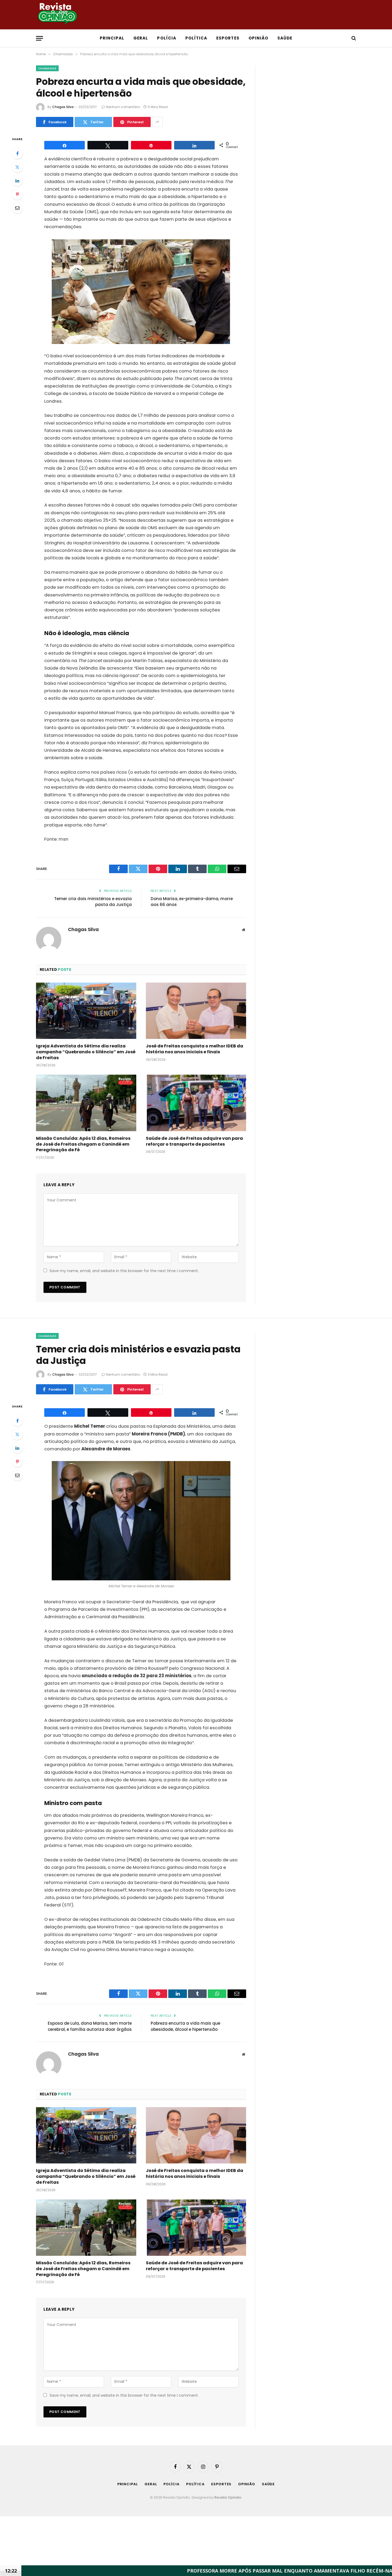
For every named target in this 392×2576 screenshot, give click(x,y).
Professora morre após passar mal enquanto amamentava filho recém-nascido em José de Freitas (218, 2571)
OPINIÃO (258, 38)
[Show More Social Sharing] (157, 122)
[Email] (17, 208)
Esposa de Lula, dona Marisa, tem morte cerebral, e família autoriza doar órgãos (90, 2026)
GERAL (141, 38)
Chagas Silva (63, 107)
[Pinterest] (17, 194)
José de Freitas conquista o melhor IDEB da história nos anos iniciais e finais (195, 1049)
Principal (112, 38)
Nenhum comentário (123, 107)
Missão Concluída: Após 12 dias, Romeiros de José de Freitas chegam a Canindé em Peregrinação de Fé (83, 1144)
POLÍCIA (167, 38)
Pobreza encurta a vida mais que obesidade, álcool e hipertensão (185, 2026)
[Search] (353, 38)
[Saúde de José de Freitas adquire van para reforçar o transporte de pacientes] (196, 1103)
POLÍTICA (196, 38)
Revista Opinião (228, 2497)
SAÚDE (285, 38)
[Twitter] (17, 167)
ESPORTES (228, 38)
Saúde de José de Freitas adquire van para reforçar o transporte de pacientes (194, 1141)
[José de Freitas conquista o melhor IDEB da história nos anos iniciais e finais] (196, 1011)
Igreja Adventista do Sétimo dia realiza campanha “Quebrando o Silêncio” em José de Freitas (86, 1052)
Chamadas (47, 68)
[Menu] (39, 38)
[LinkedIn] (17, 181)
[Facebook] (17, 153)
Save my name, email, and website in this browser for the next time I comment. (124, 1271)
